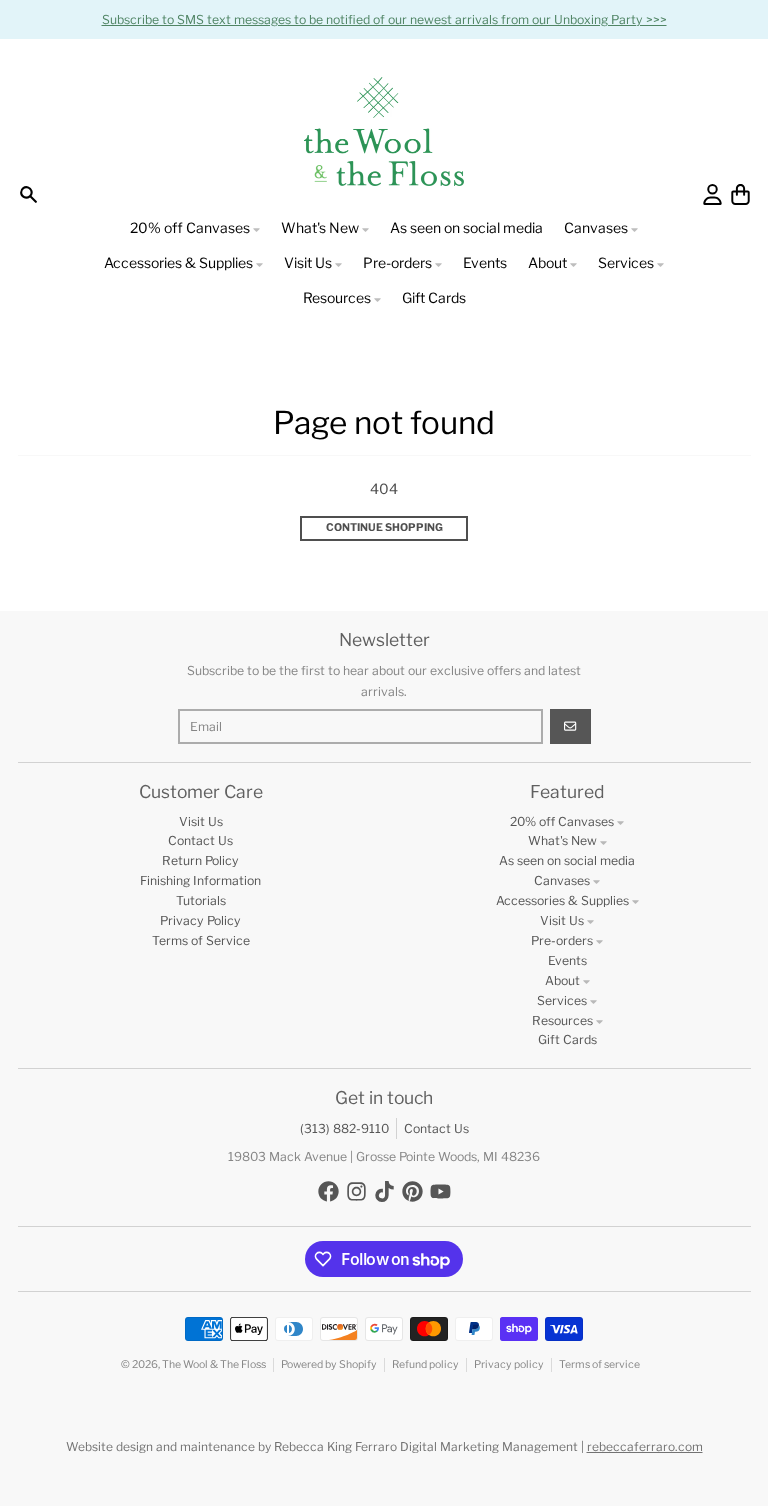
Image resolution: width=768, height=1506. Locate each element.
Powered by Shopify (329, 1364)
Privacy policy (509, 1364)
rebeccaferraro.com (645, 1446)
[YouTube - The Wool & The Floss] (440, 1191)
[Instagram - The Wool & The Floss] (356, 1191)
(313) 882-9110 (344, 1128)
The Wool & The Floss (214, 1364)
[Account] (712, 194)
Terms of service (599, 1364)
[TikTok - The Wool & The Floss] (384, 1191)
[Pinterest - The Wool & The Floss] (412, 1191)
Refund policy (425, 1364)
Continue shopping (384, 527)
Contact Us (436, 1128)
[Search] (28, 194)
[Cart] (740, 194)
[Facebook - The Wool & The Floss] (328, 1191)
